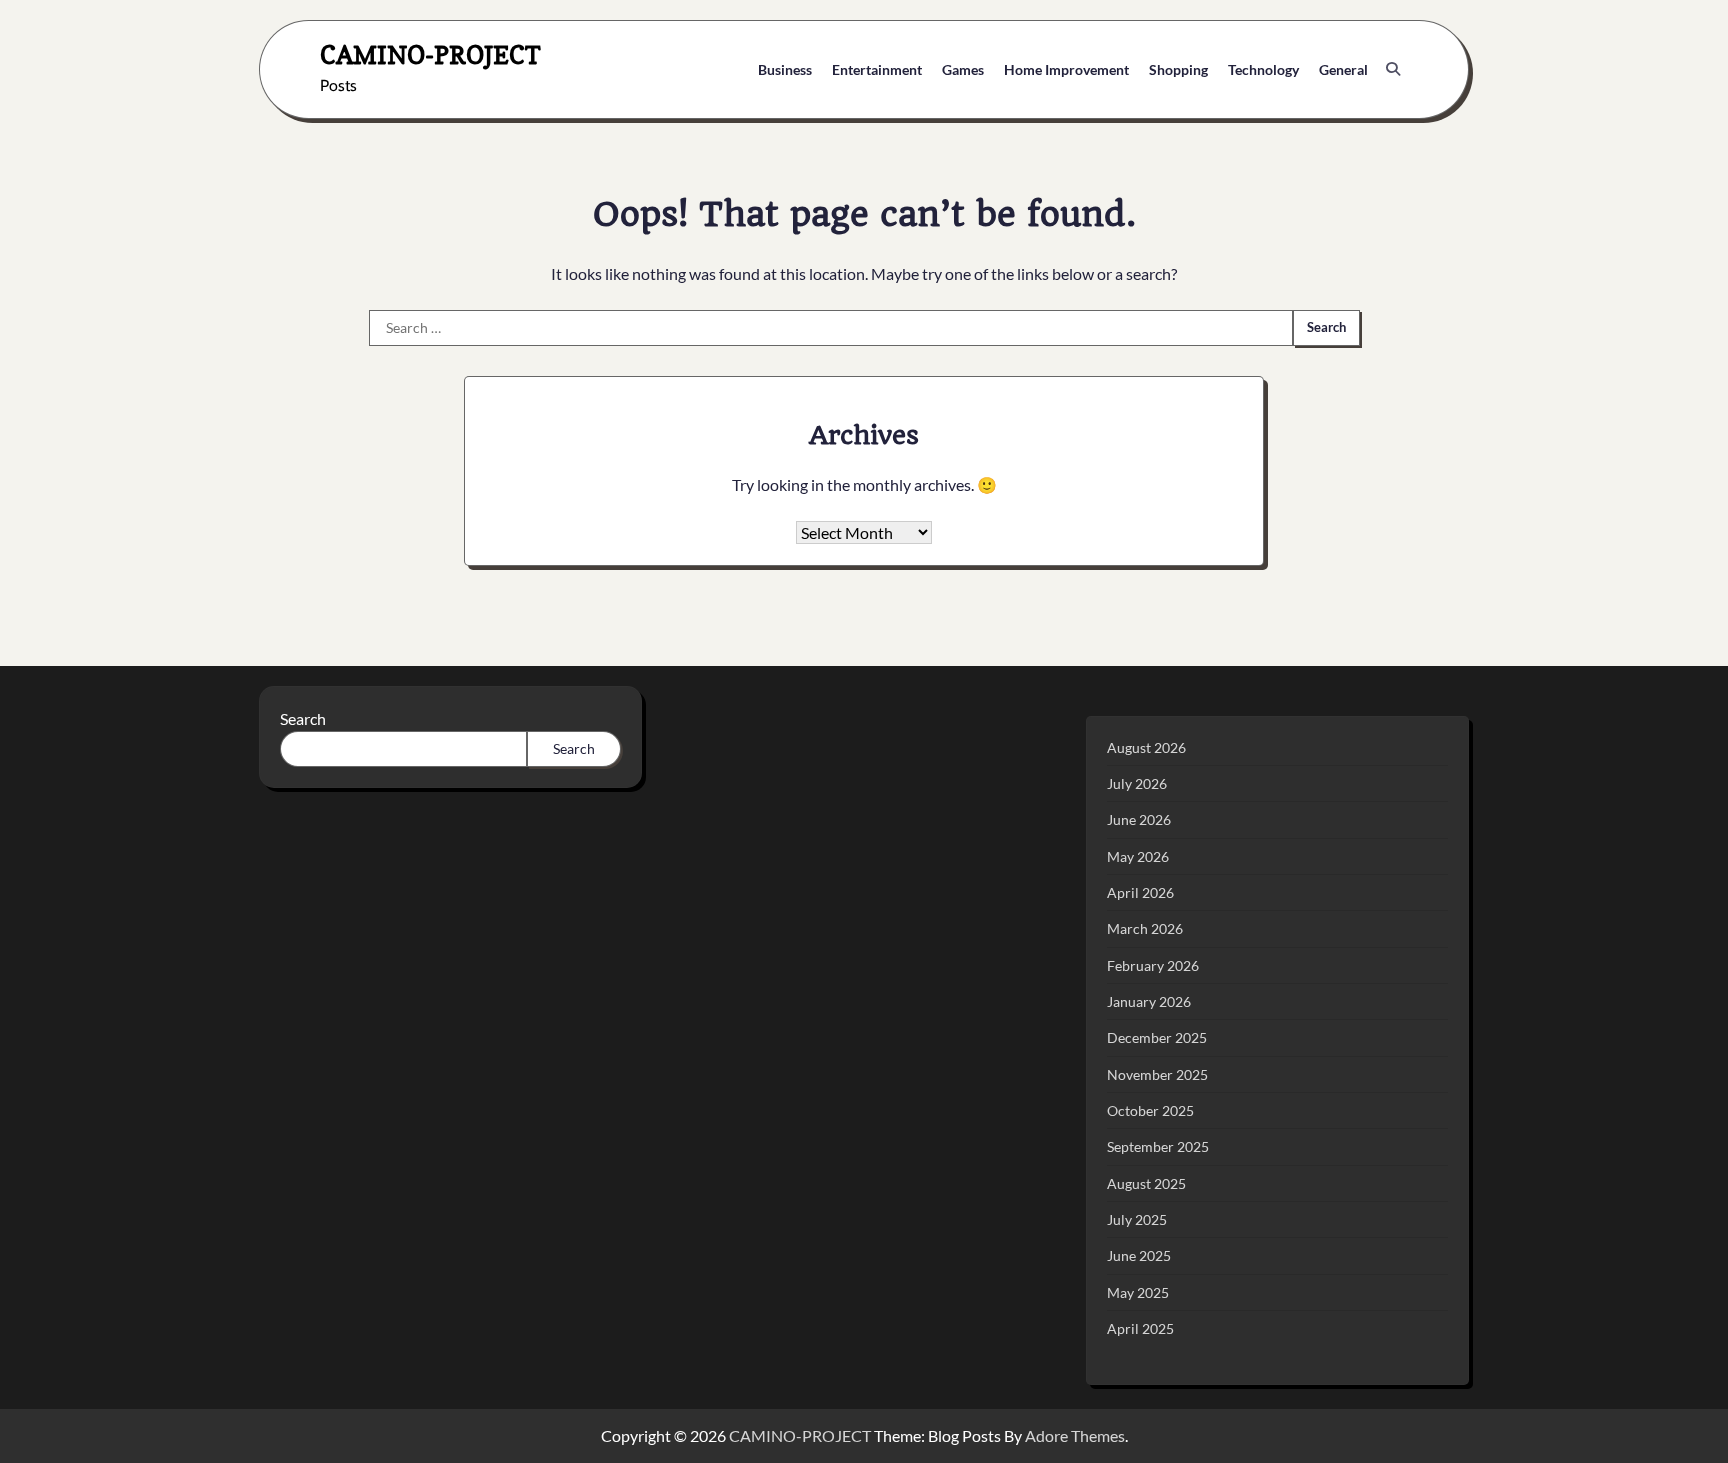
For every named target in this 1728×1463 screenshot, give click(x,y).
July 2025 (1137, 1219)
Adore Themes (1075, 1435)
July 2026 (1137, 783)
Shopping (1178, 69)
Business (785, 69)
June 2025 (1139, 1255)
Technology (1263, 69)
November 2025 (1157, 1074)
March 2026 (1145, 928)
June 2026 (1139, 819)
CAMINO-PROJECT (430, 54)
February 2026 (1153, 965)
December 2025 (1157, 1037)
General (1343, 69)
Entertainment (877, 69)
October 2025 (1150, 1110)
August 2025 (1146, 1183)
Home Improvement (1066, 69)
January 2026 (1149, 1001)
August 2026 (1146, 747)
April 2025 (1140, 1328)
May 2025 (1138, 1292)
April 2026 (1140, 892)
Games (963, 69)
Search (303, 718)
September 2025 (1158, 1146)
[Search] (1393, 69)
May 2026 (1138, 856)
